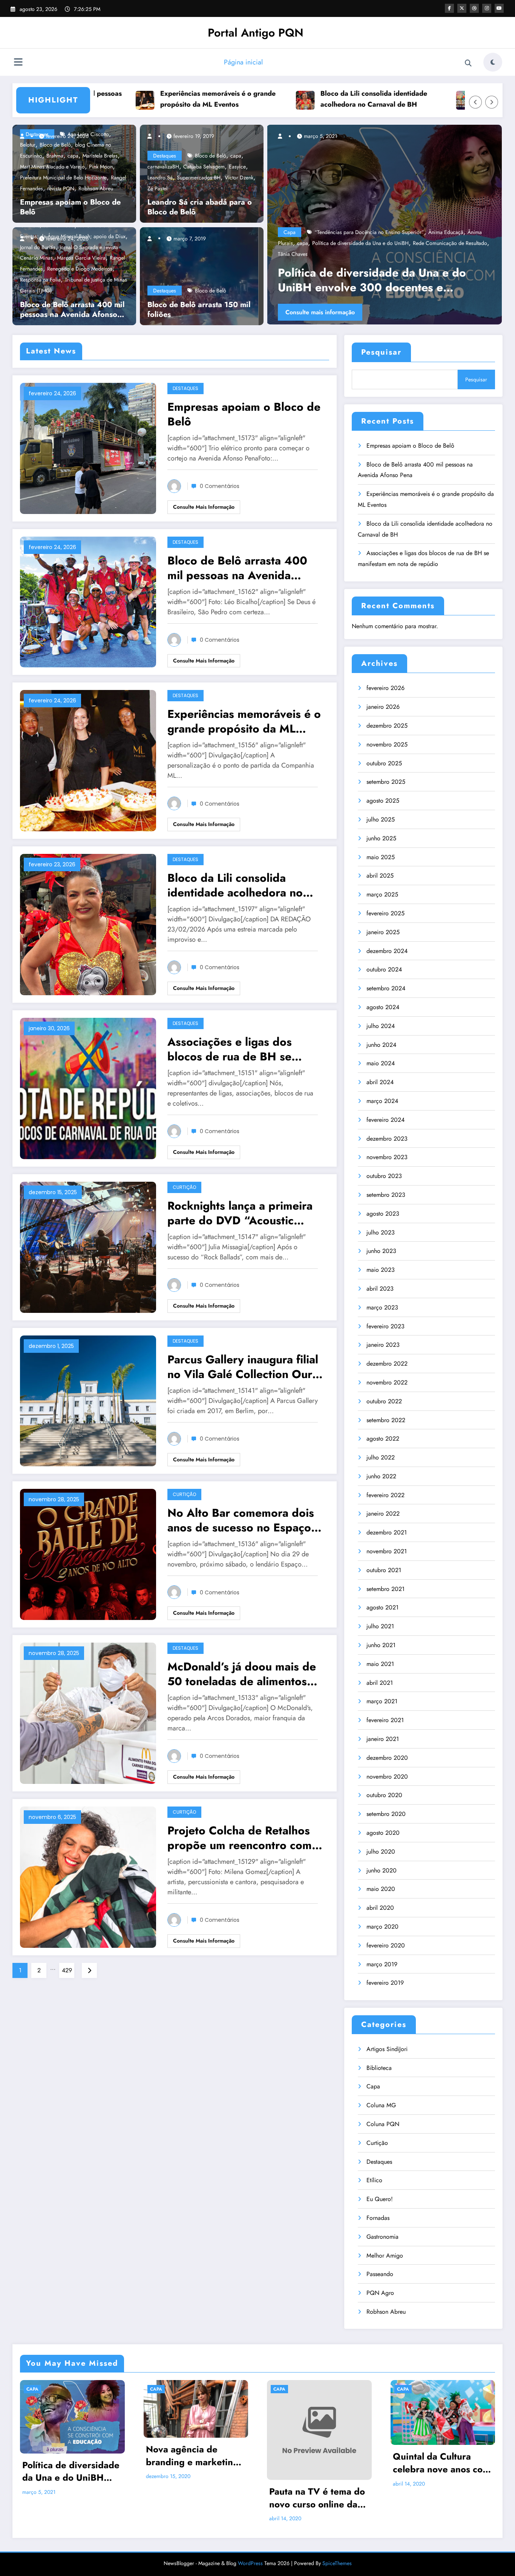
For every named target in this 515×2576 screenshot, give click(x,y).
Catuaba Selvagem (204, 167)
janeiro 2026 (383, 707)
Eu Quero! (380, 2199)
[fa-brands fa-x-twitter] (462, 8)
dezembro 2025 (387, 726)
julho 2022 (381, 1457)
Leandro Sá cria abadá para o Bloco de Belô (200, 207)
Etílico (374, 2180)
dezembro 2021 (387, 1532)
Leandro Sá (160, 177)
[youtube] (499, 8)
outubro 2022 (384, 1401)
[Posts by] (26, 136)
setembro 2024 (386, 988)
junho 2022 (381, 1476)
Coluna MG (381, 2105)
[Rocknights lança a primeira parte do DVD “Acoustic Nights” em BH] (88, 1246)
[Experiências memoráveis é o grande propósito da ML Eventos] (88, 760)
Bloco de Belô (211, 156)
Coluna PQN (383, 2124)
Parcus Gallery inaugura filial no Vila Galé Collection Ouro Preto (243, 1367)
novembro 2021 (387, 1551)
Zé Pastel (157, 188)
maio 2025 (381, 857)
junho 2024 (381, 1045)
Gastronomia (382, 2237)
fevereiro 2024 (385, 1120)
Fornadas (378, 2218)
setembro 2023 (386, 1195)
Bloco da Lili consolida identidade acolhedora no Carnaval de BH (287, 99)
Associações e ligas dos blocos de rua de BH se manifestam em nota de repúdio (230, 1049)
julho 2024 (381, 1026)
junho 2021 (381, 1645)
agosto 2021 (382, 1607)
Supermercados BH (199, 177)
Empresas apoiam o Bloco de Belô (70, 207)
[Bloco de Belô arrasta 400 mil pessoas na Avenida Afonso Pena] (88, 601)
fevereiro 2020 (386, 1945)
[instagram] (487, 8)
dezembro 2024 (387, 951)
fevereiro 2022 (385, 1495)
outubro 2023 (384, 1176)
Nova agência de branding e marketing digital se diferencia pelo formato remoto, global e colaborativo (192, 2456)
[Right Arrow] (492, 102)
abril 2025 (380, 876)
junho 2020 (382, 1870)
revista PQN (61, 188)
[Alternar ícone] (18, 63)
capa (73, 156)
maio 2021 (380, 1664)
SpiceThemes (337, 2563)
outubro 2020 (384, 1795)
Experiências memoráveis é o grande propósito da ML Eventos (131, 99)
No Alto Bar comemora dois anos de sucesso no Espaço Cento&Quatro (241, 1520)
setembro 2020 (386, 1814)
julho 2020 (381, 1852)
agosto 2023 (383, 1214)
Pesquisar (381, 352)
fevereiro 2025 (385, 913)
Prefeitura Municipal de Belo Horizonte (63, 177)
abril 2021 (380, 1683)
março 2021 (382, 1701)
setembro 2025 (386, 782)
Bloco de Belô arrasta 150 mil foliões (199, 310)
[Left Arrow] (475, 102)
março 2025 (382, 894)
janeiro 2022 (383, 1514)
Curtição (184, 1187)
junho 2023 (381, 1251)
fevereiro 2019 (385, 1983)
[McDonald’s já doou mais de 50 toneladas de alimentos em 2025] (88, 1712)
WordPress (250, 2563)
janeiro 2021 (383, 1739)
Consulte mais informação (377, 312)
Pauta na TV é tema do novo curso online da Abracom (317, 2498)
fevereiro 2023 (385, 1326)
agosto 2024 (383, 1007)
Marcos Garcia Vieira (81, 258)
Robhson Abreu (96, 188)
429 (67, 1970)
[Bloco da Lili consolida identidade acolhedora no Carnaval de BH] (88, 924)
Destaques (165, 156)
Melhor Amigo (385, 2256)
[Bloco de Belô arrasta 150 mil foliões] (199, 275)
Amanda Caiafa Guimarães (402, 254)
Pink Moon (101, 167)
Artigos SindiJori (387, 2049)
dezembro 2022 (387, 1364)
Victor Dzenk (239, 177)
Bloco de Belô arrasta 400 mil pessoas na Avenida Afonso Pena (72, 310)
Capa (347, 254)
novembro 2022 (387, 1382)
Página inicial (243, 62)
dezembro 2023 (387, 1139)
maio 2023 (381, 1270)
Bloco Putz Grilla (455, 254)
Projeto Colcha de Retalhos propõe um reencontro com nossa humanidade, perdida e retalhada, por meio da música (245, 1838)
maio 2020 (381, 1889)
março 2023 (382, 1307)
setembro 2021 (385, 1589)
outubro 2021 (384, 1570)
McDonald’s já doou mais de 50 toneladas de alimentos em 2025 (242, 1674)
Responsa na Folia (40, 280)
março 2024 (382, 1101)
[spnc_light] (493, 62)
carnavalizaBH (163, 167)
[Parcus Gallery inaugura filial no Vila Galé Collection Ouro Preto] (88, 1400)
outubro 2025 (384, 763)
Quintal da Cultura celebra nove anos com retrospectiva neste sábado (441, 2463)
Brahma (55, 156)
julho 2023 (381, 1232)
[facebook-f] (449, 8)
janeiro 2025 (383, 932)
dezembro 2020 (387, 1758)
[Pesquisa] (468, 63)
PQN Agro (380, 2293)
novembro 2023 (387, 1157)
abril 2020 (380, 1908)
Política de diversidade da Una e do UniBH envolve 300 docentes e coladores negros (71, 2471)
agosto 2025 (383, 801)
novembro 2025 (387, 744)
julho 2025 (381, 819)
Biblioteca (379, 2068)
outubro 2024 (384, 969)
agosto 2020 (383, 1833)
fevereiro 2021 (385, 1720)
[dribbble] (474, 8)
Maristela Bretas (100, 156)
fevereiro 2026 (385, 688)
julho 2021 (380, 1626)
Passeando (380, 2274)
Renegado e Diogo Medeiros (80, 269)
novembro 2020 (387, 1777)
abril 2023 (380, 1289)
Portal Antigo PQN (256, 33)
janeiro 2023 (383, 1345)
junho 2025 (381, 838)
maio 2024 (381, 1063)
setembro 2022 (386, 1420)
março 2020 (382, 1927)
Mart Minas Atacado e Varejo (52, 167)
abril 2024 (380, 1082)
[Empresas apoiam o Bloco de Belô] (88, 447)
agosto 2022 (383, 1439)
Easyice (237, 167)
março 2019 (382, 1964)
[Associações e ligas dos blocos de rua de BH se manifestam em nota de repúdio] (88, 1088)
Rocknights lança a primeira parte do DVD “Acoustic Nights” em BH (240, 1213)
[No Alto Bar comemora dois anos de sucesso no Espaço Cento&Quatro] (88, 1554)
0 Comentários (220, 486)
